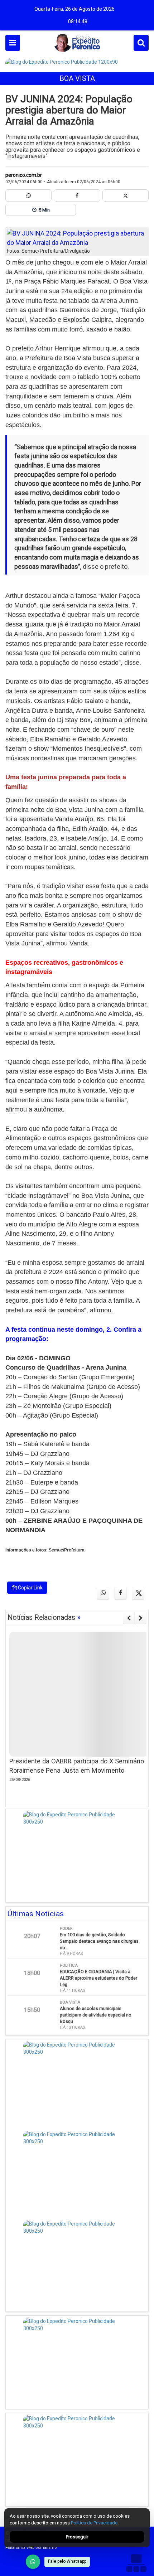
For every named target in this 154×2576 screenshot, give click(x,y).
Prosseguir (77, 2537)
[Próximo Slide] (141, 1618)
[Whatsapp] (28, 195)
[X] (126, 195)
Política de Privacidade (94, 2523)
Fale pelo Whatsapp (67, 2561)
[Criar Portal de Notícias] (136, 2563)
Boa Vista (77, 78)
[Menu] (13, 43)
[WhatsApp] (33, 2562)
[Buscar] (141, 43)
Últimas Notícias (36, 1914)
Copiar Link (30, 1588)
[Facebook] (77, 195)
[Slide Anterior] (129, 1618)
